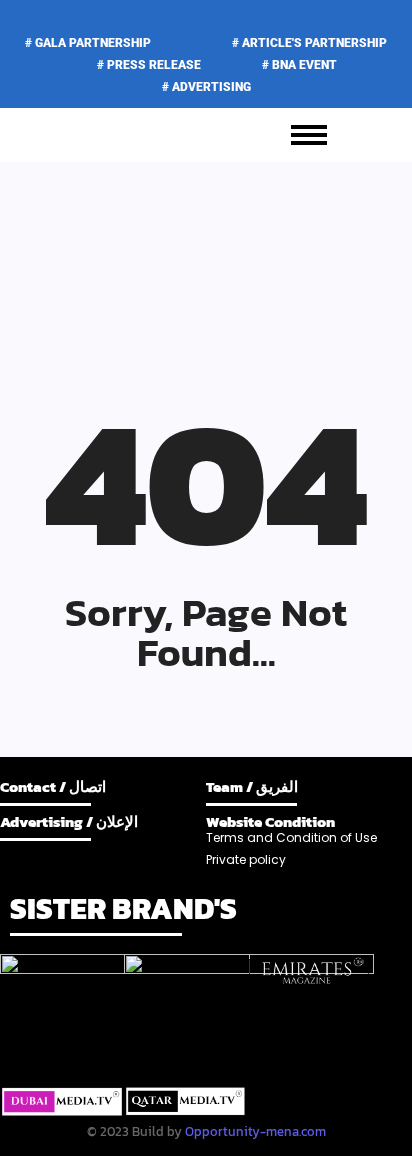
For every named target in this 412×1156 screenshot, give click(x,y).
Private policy (246, 859)
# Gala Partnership (88, 43)
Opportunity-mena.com (255, 1131)
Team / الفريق (252, 786)
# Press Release (149, 65)
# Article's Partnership (309, 43)
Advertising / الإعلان (69, 821)
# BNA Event (299, 65)
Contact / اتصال (53, 786)
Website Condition (270, 821)
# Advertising (206, 87)
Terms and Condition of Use (291, 837)
